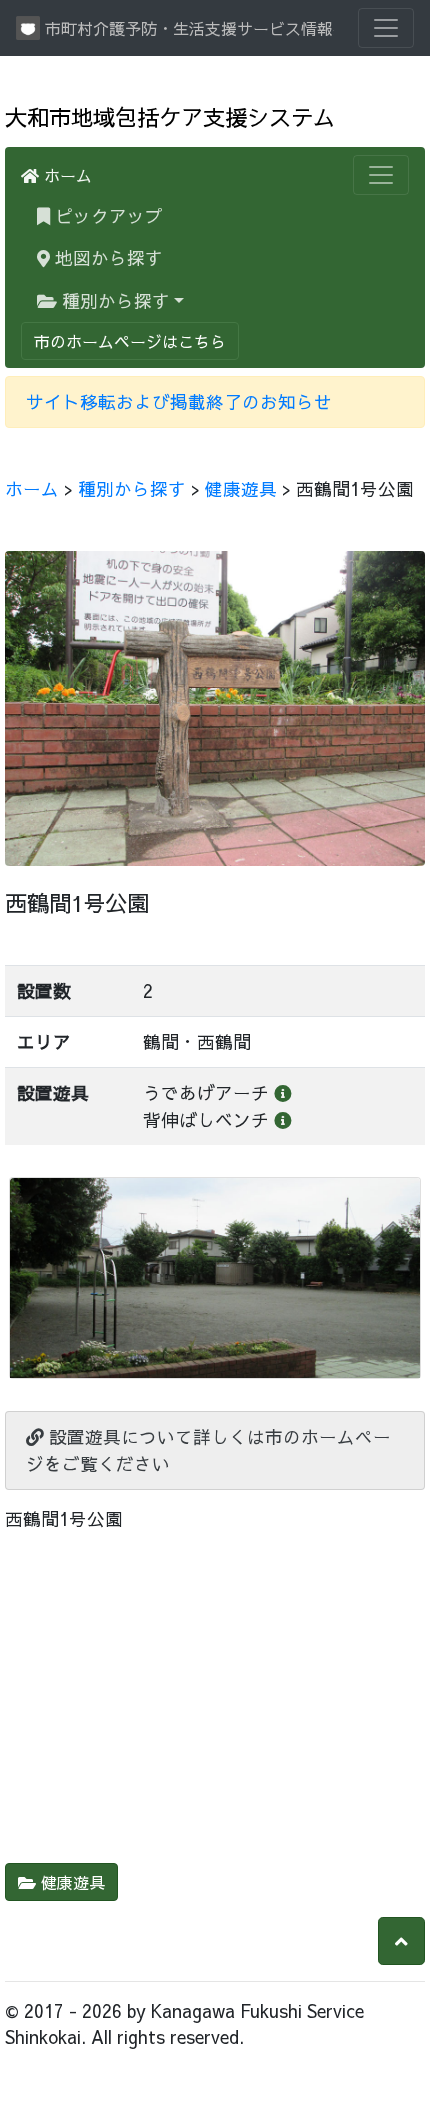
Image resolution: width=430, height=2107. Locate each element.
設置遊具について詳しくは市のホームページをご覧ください (208, 1449)
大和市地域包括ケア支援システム (170, 116)
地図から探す (106, 257)
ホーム (65, 175)
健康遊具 (241, 488)
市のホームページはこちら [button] (130, 341)
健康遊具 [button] (70, 1882)
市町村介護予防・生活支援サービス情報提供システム (187, 28)
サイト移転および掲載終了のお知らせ (179, 401)
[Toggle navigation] (386, 28)
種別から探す (113, 300)
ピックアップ (142, 215)
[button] (401, 1941)
